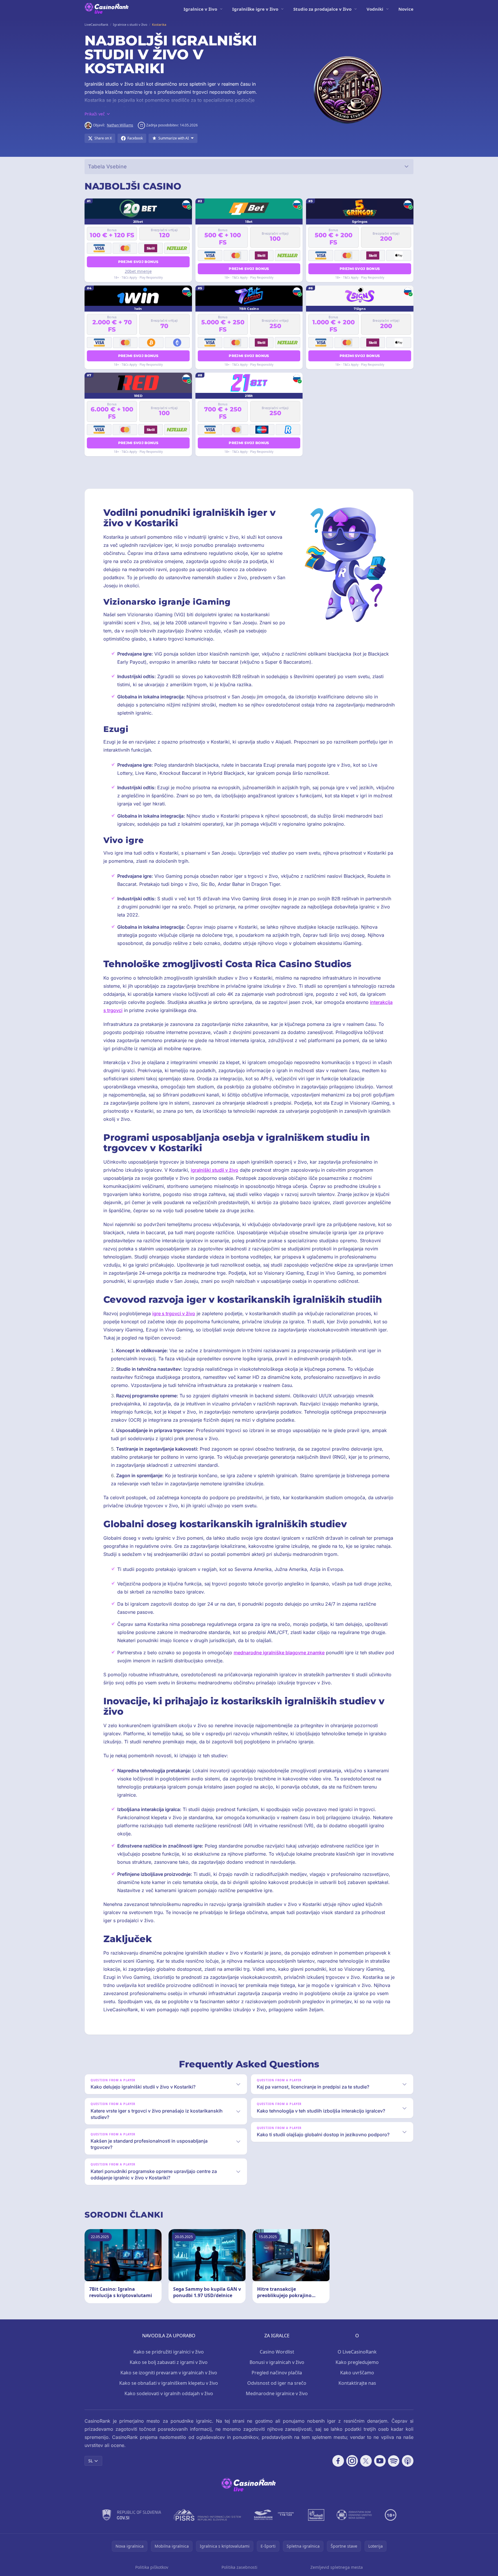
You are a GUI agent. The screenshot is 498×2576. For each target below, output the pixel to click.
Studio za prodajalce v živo (322, 9)
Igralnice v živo (200, 9)
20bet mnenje (138, 271)
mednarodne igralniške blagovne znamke (279, 1653)
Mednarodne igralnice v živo (277, 2393)
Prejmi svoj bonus (138, 262)
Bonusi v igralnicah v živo (277, 2362)
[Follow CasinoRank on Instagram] (352, 2461)
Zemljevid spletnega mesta (337, 2567)
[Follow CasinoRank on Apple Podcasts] (408, 2461)
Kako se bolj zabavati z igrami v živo (169, 2362)
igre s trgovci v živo (174, 1313)
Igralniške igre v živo (255, 9)
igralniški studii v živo (215, 1170)
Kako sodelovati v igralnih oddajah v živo (169, 2393)
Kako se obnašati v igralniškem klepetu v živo (169, 2383)
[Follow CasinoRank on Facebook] (338, 2461)
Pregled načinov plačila (277, 2373)
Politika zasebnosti (239, 2567)
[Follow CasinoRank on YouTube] (380, 2461)
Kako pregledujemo (357, 2362)
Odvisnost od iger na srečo (277, 2383)
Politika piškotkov (152, 2567)
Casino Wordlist (277, 2352)
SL (90, 2461)
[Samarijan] (274, 2515)
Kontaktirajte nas (357, 2383)
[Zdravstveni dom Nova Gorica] (355, 2515)
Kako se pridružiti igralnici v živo (169, 2352)
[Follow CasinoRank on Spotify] (394, 2461)
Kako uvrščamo (357, 2373)
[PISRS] (207, 2515)
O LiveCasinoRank (357, 2352)
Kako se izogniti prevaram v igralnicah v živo (169, 2373)
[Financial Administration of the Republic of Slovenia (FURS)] (132, 2515)
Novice (406, 9)
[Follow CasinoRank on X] (366, 2461)
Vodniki (375, 9)
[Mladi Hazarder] (316, 2515)
